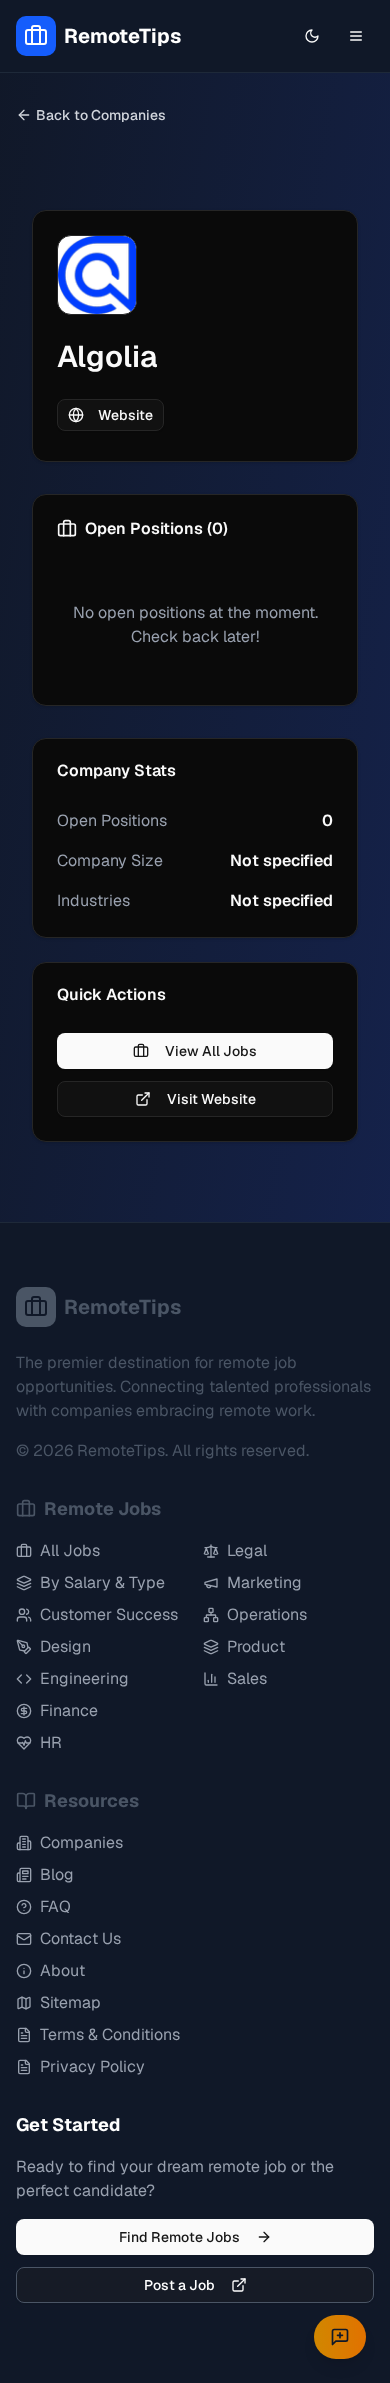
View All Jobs (211, 1051)
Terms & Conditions (110, 2034)
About (62, 1970)
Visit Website (211, 1099)
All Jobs (70, 1550)
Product (256, 1646)
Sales (247, 1678)
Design (65, 1646)
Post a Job (179, 2285)
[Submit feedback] (340, 2337)
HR (51, 1742)
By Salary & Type (102, 1582)
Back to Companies (101, 115)
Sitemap (70, 2002)
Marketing (264, 1582)
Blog (57, 1874)
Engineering (84, 1678)
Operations (267, 1614)
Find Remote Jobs (179, 2237)
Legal (247, 1550)
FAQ (55, 1906)
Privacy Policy (92, 2066)
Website (125, 415)
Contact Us (80, 1938)
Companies (81, 1842)
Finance (69, 1710)
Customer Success (109, 1614)
